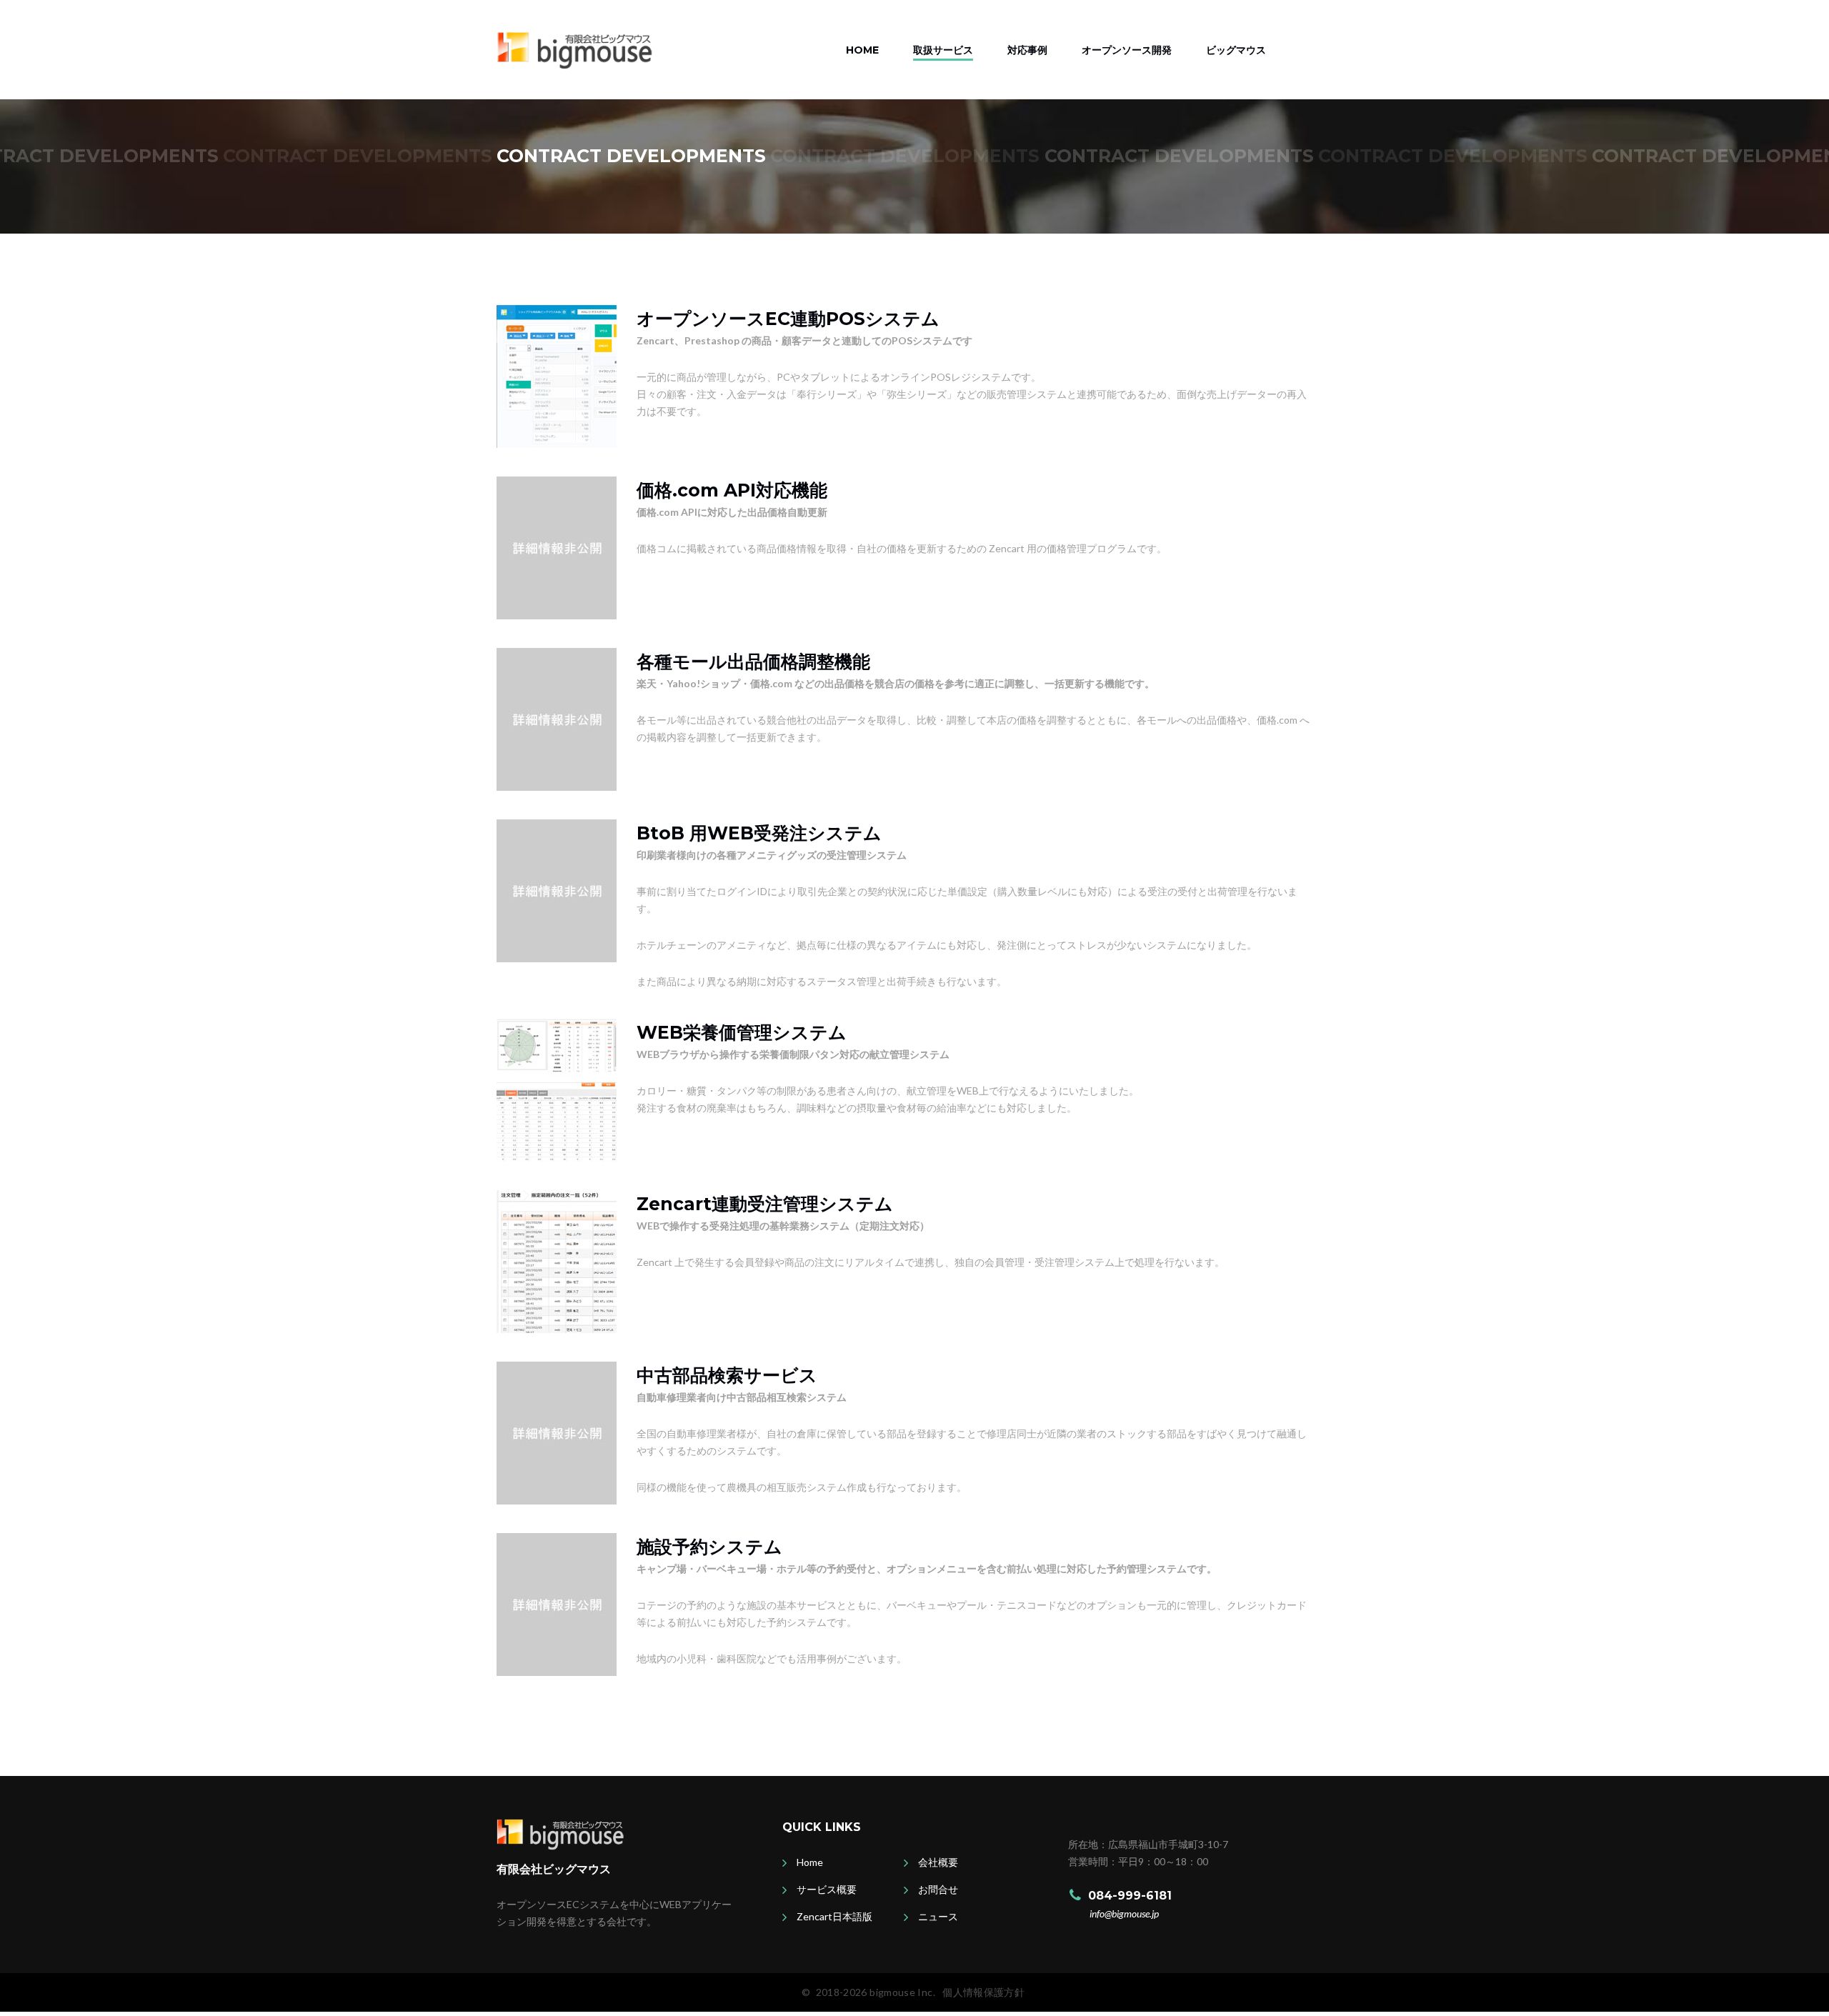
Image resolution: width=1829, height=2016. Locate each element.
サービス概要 (827, 1889)
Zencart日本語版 (834, 1916)
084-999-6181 (1130, 1896)
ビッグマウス (1236, 50)
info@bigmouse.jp (1124, 1913)
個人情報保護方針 (983, 1992)
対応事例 (1027, 50)
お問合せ (938, 1889)
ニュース (938, 1916)
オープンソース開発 (1127, 50)
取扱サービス (943, 50)
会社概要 (938, 1862)
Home (862, 50)
